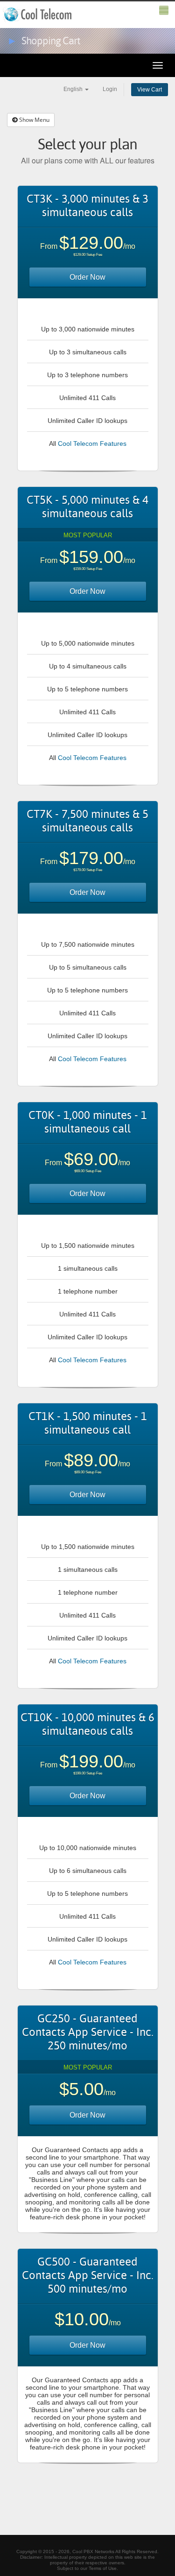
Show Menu (34, 120)
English (74, 89)
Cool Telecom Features (92, 443)
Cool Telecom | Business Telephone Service (38, 14)
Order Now (87, 277)
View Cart (150, 90)
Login (110, 89)
